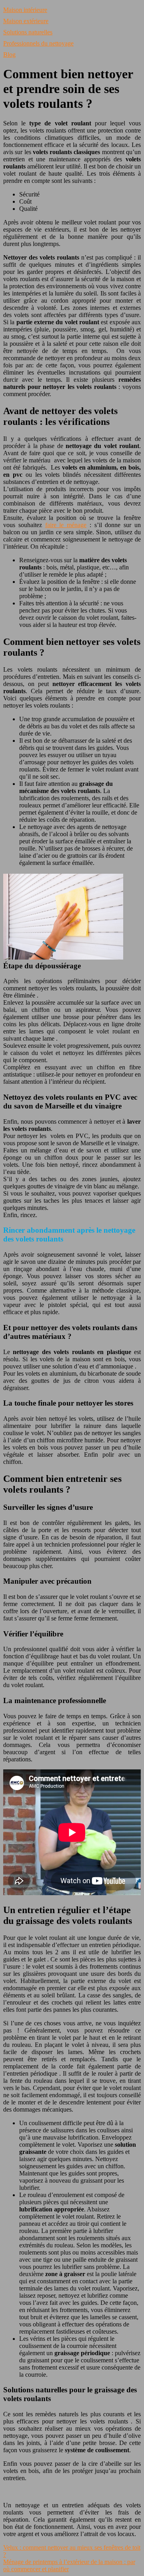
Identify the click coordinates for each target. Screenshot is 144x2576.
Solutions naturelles (28, 32)
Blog (9, 55)
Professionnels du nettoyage (38, 43)
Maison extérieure (26, 21)
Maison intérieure (25, 10)
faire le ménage (66, 525)
